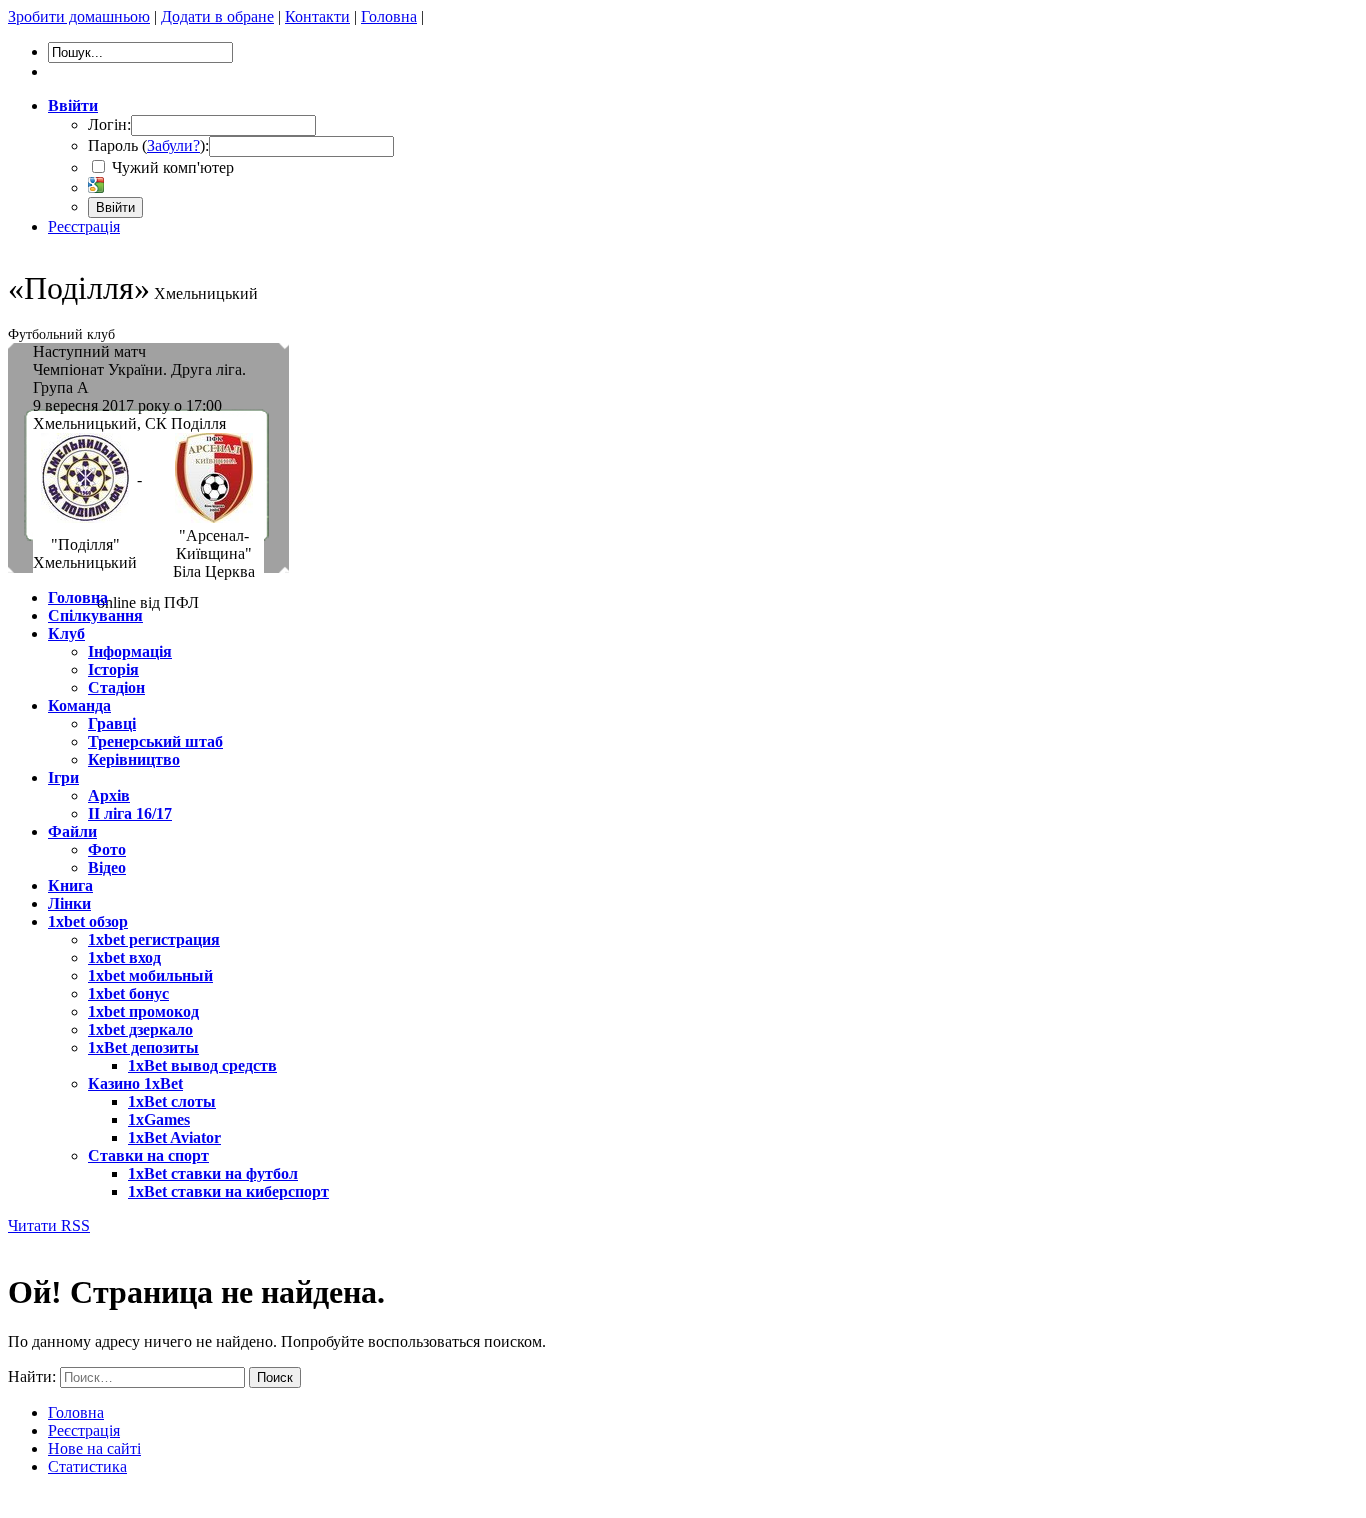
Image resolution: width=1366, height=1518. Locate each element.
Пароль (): (148, 145)
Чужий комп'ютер (171, 167)
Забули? (173, 145)
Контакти (317, 16)
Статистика (87, 1466)
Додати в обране (217, 16)
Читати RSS (49, 1225)
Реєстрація (84, 226)
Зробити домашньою (79, 16)
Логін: (109, 124)
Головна (389, 16)
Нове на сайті (94, 1448)
